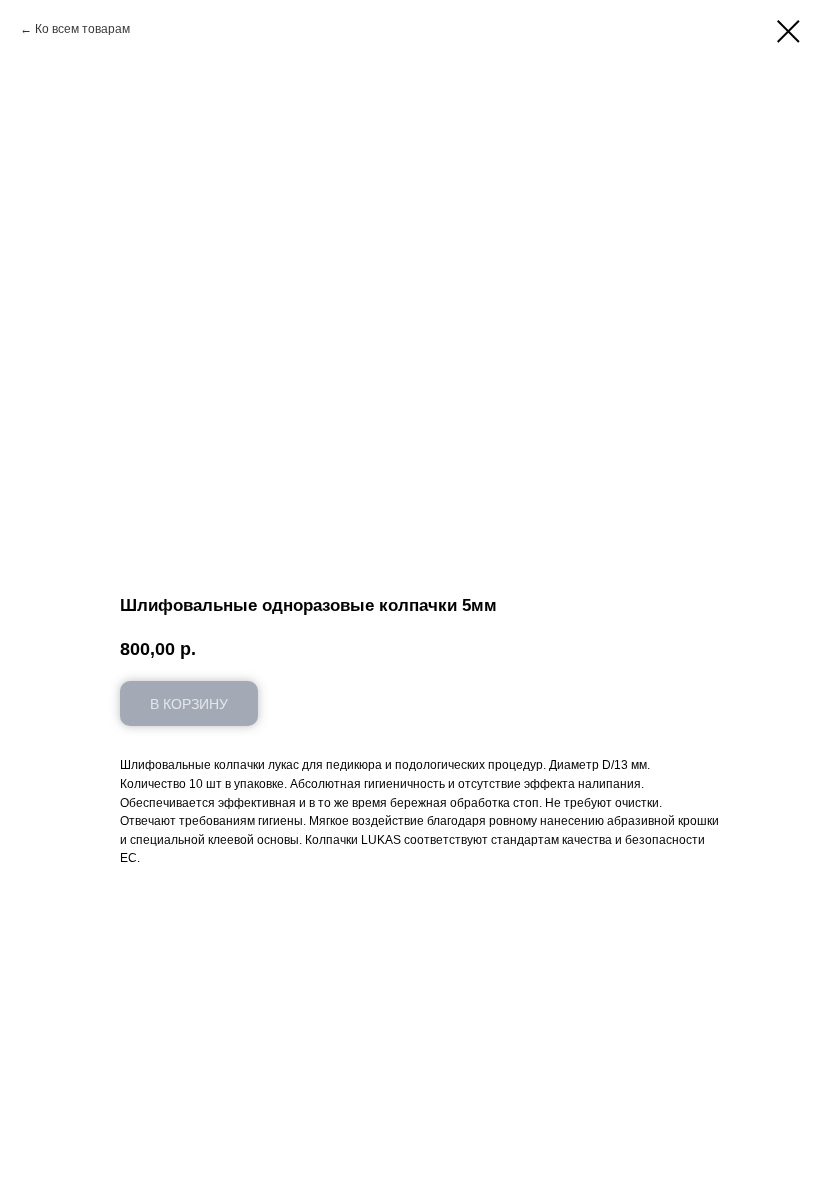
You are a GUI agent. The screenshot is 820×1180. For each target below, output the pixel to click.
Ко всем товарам (82, 29)
